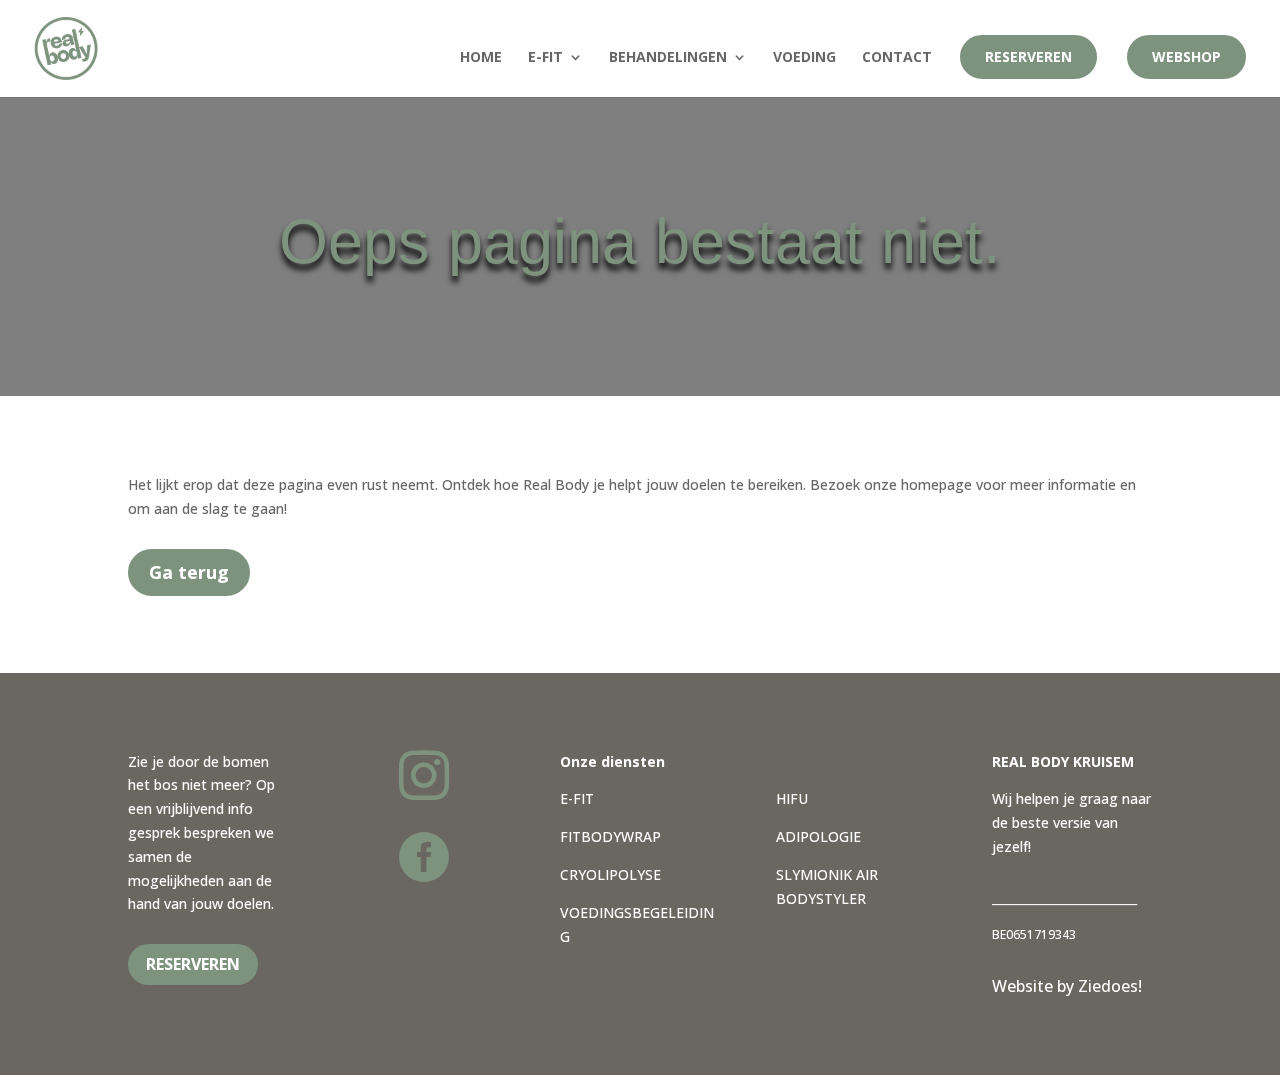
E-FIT (577, 798)
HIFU (792, 798)
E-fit (545, 58)
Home (481, 58)
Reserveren (1028, 56)
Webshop (1186, 56)
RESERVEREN (193, 964)
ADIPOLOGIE (818, 836)
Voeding (804, 58)
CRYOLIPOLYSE (610, 874)
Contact (897, 58)
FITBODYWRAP (610, 836)
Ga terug (189, 572)
